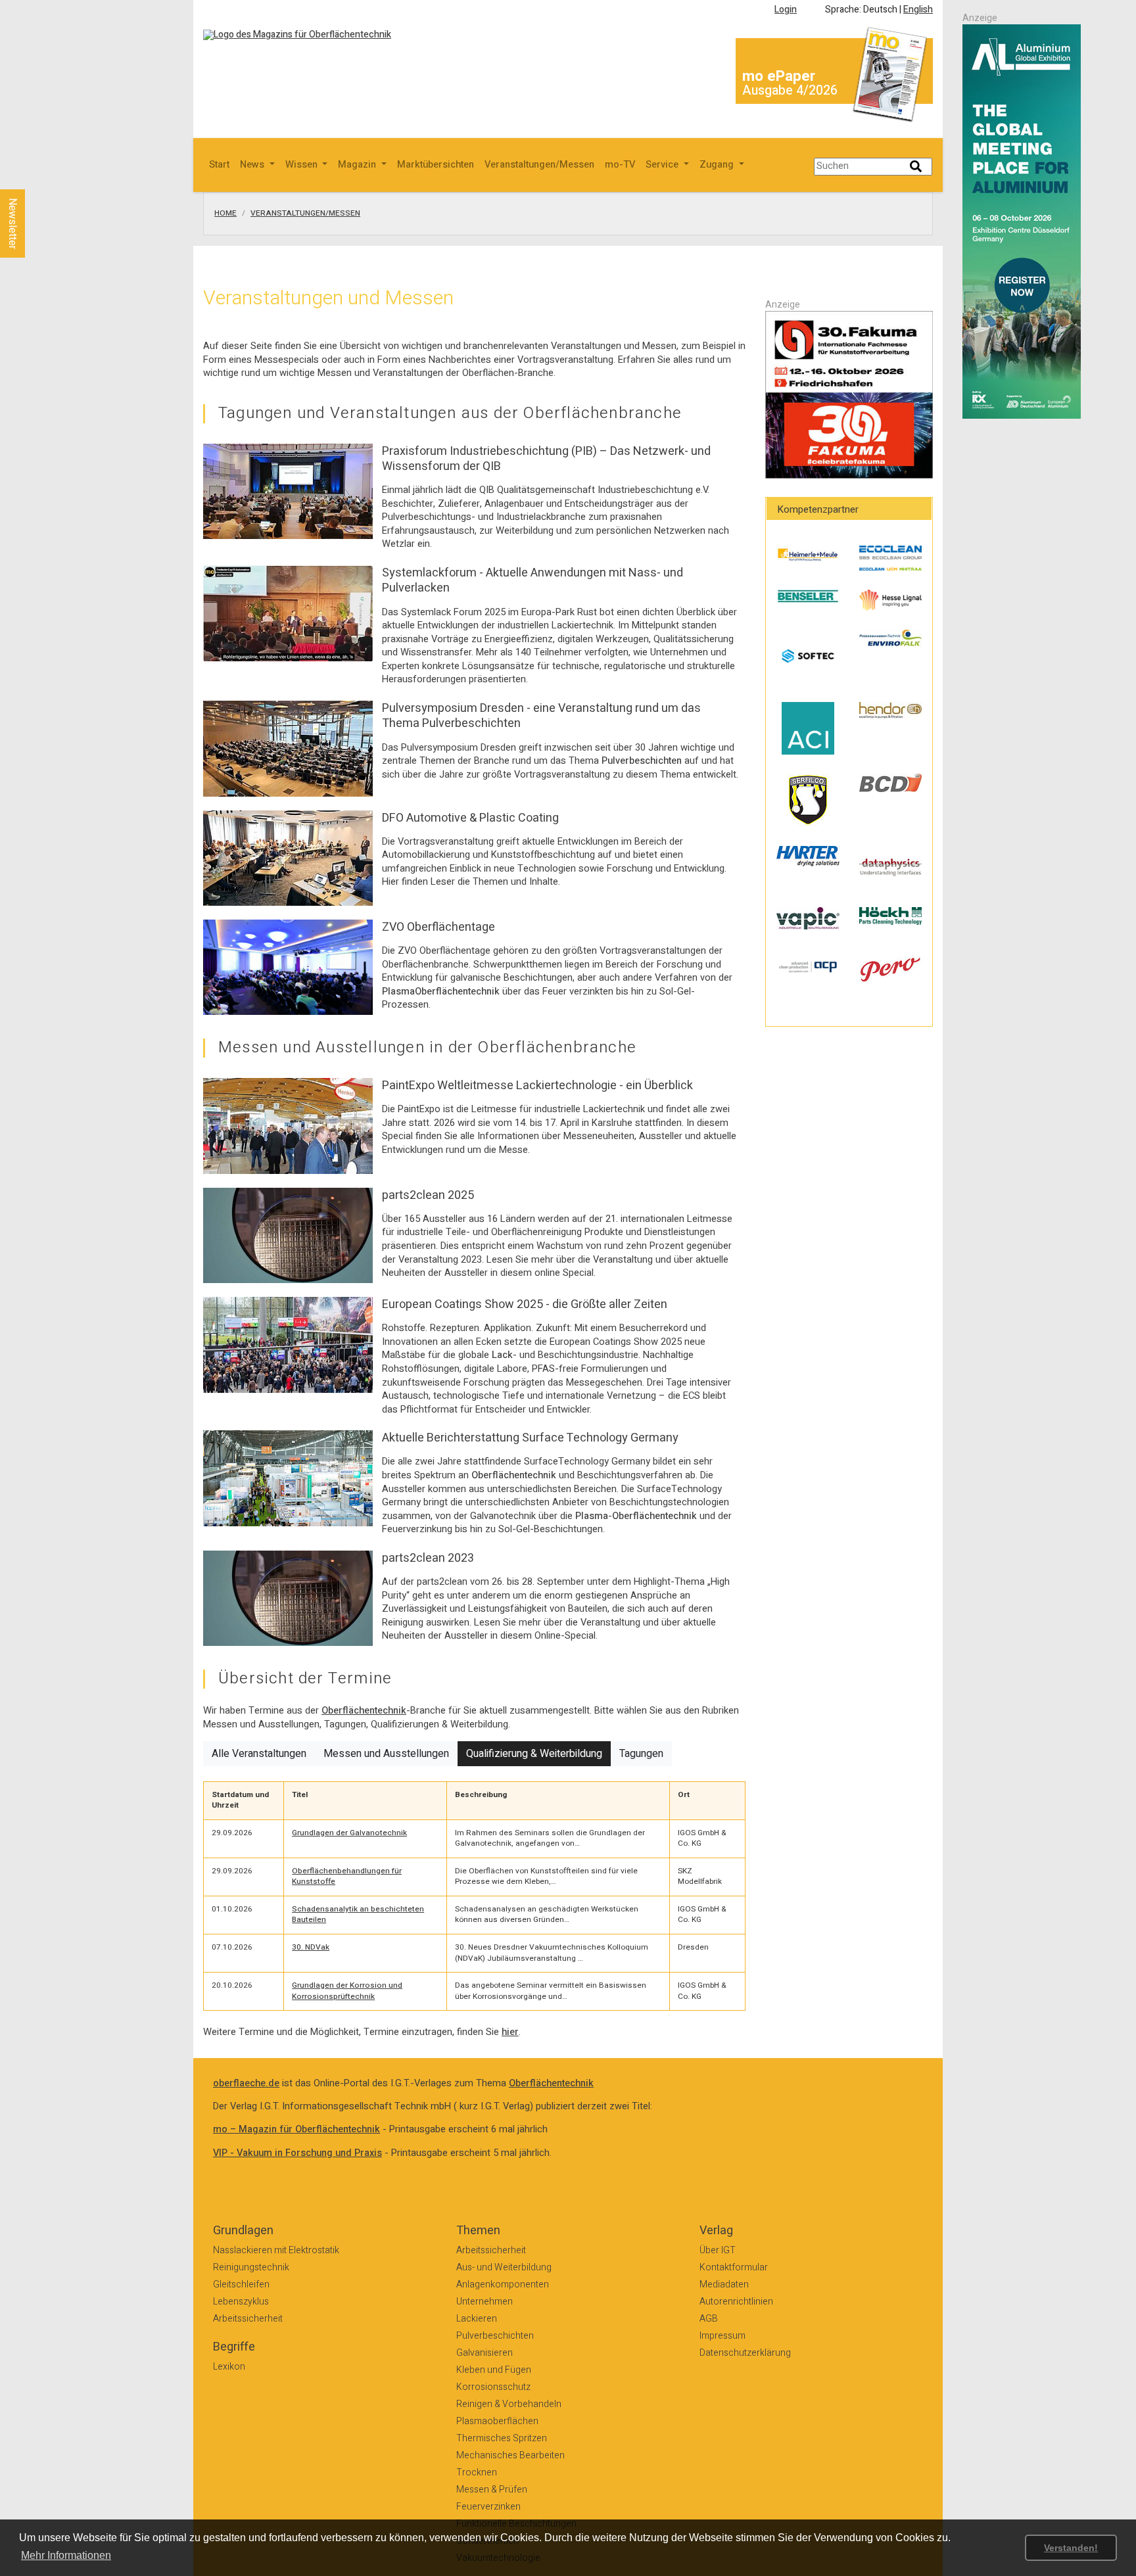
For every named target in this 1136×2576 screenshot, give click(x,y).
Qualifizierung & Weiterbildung (534, 1754)
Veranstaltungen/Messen (539, 165)
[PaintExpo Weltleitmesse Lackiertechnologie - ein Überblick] (288, 1126)
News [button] (253, 165)
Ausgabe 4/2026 (790, 90)
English (918, 10)
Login (786, 10)
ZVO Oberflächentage (438, 927)
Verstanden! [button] (1071, 2548)
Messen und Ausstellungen (386, 1754)
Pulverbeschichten (642, 761)
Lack (502, 1355)
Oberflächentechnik (457, 992)
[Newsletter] (34, 177)
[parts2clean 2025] (288, 1235)
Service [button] (663, 165)
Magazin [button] (358, 165)
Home (225, 214)
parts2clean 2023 (428, 1558)
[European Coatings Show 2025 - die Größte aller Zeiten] (288, 1345)
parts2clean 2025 (428, 1195)
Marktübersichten (436, 165)
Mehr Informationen (66, 2555)
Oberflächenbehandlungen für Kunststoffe (347, 1877)
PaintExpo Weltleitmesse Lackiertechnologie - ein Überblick (537, 1086)
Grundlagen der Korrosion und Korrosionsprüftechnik (347, 1991)
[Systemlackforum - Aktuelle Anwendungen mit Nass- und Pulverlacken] (288, 613)
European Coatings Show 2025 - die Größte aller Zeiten (525, 1304)
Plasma (398, 992)
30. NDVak (311, 1947)
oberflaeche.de (246, 2083)
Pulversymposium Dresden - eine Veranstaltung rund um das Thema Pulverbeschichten (541, 716)
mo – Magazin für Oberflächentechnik (296, 2129)
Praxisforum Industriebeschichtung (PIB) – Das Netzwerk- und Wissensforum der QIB (546, 459)
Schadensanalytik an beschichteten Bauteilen (358, 1915)
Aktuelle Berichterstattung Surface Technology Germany (530, 1438)
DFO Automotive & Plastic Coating (470, 818)
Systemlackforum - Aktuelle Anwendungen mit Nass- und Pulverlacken (532, 580)
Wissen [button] (303, 165)
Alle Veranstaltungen (259, 1754)
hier (510, 2032)
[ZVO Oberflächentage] (288, 967)
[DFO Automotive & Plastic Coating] (288, 857)
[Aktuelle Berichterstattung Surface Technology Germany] (288, 1478)
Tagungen (641, 1754)
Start (219, 165)
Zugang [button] (718, 165)
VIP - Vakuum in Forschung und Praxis (297, 2153)
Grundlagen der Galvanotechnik (349, 1833)
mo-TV (620, 165)
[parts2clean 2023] (288, 1598)
